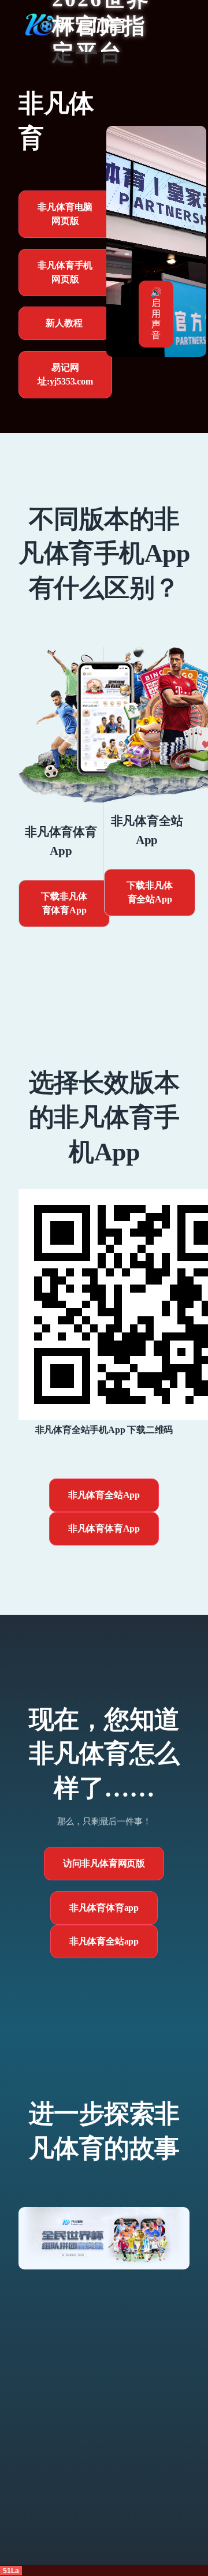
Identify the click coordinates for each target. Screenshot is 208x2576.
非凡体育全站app (104, 1941)
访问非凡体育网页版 (104, 1863)
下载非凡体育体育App (64, 903)
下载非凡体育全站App (149, 892)
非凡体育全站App (104, 1495)
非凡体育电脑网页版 (65, 214)
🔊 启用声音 (156, 314)
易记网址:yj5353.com (65, 374)
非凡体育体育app (104, 1908)
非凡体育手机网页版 (65, 272)
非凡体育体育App (104, 1528)
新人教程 (64, 323)
